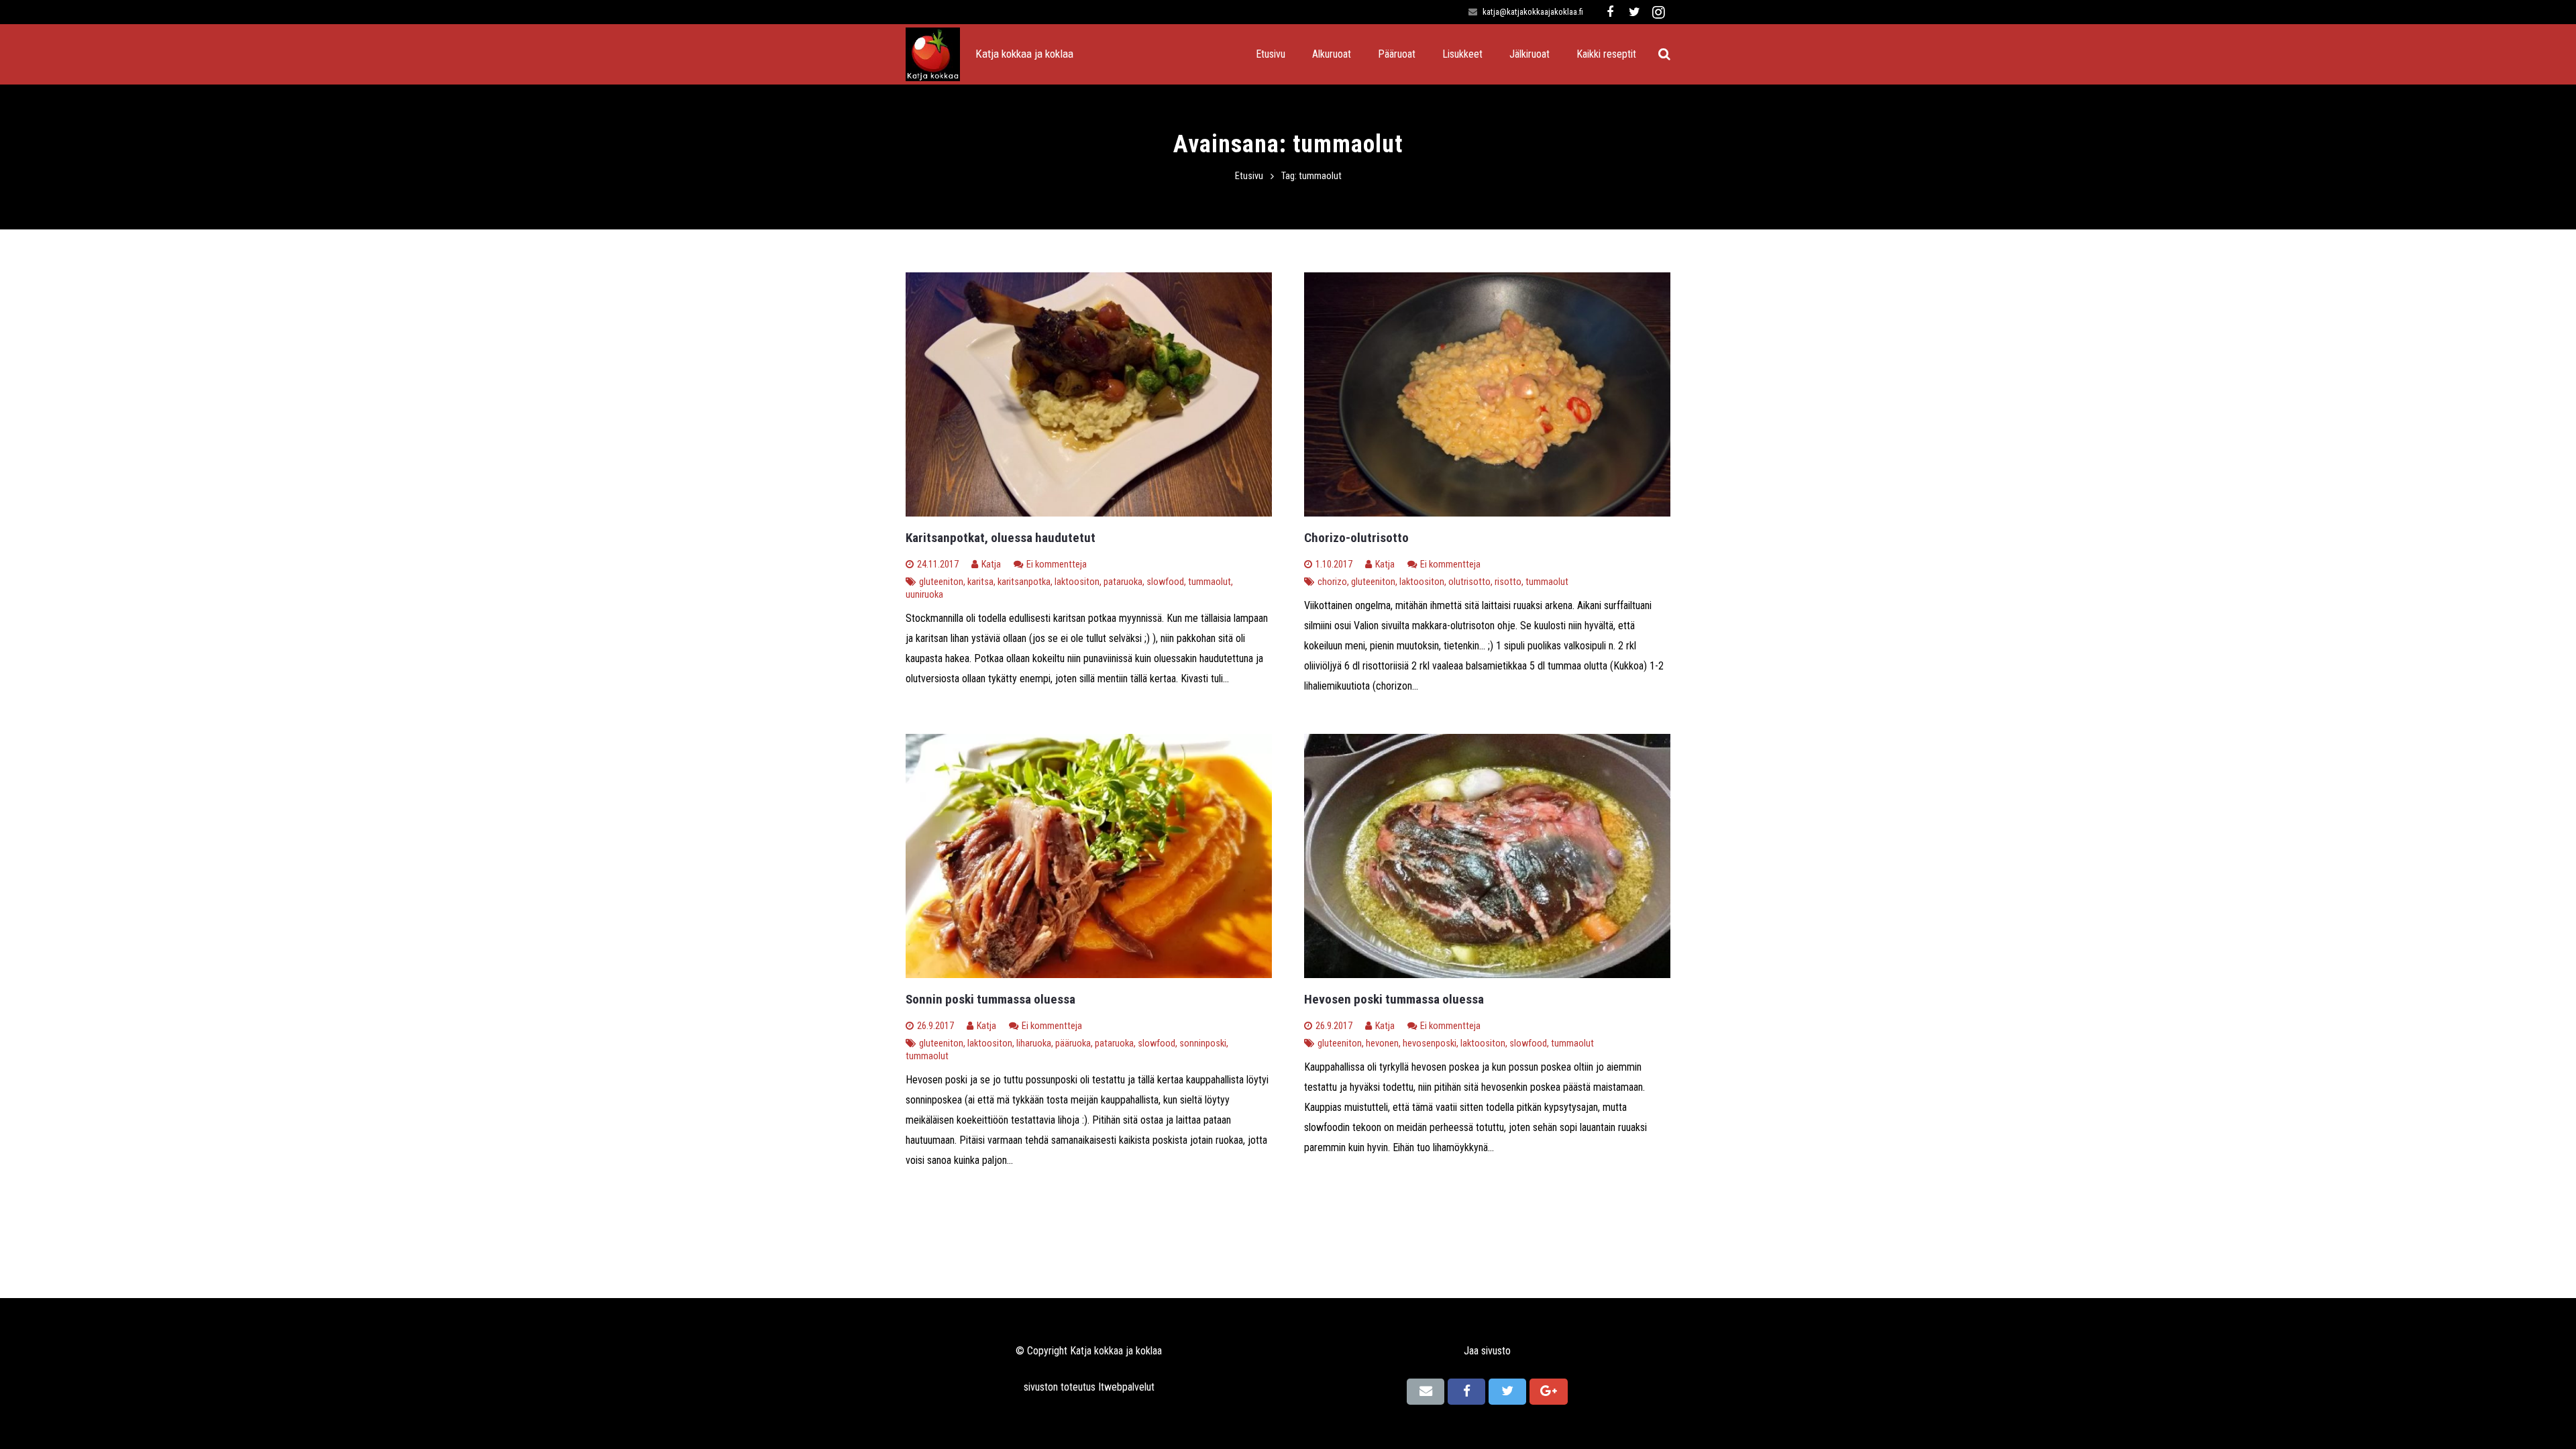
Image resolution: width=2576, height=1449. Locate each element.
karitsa (980, 582)
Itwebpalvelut (1126, 1387)
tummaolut (1210, 582)
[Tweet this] (1507, 1391)
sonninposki (1203, 1043)
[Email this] (1426, 1391)
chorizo (1332, 582)
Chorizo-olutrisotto (1356, 538)
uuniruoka (924, 595)
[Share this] (1466, 1391)
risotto (1508, 582)
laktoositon (1077, 582)
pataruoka (1123, 582)
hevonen (1382, 1043)
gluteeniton (941, 582)
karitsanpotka (1024, 582)
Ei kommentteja (1057, 565)
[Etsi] (1664, 55)
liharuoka (1034, 1043)
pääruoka (1073, 1043)
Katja (991, 565)
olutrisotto (1469, 582)
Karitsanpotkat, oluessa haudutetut (1001, 538)
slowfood (1165, 582)
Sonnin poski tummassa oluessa (990, 999)
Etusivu (1249, 176)
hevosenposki (1430, 1043)
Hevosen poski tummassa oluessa (1394, 999)
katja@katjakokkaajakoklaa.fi (1533, 12)
